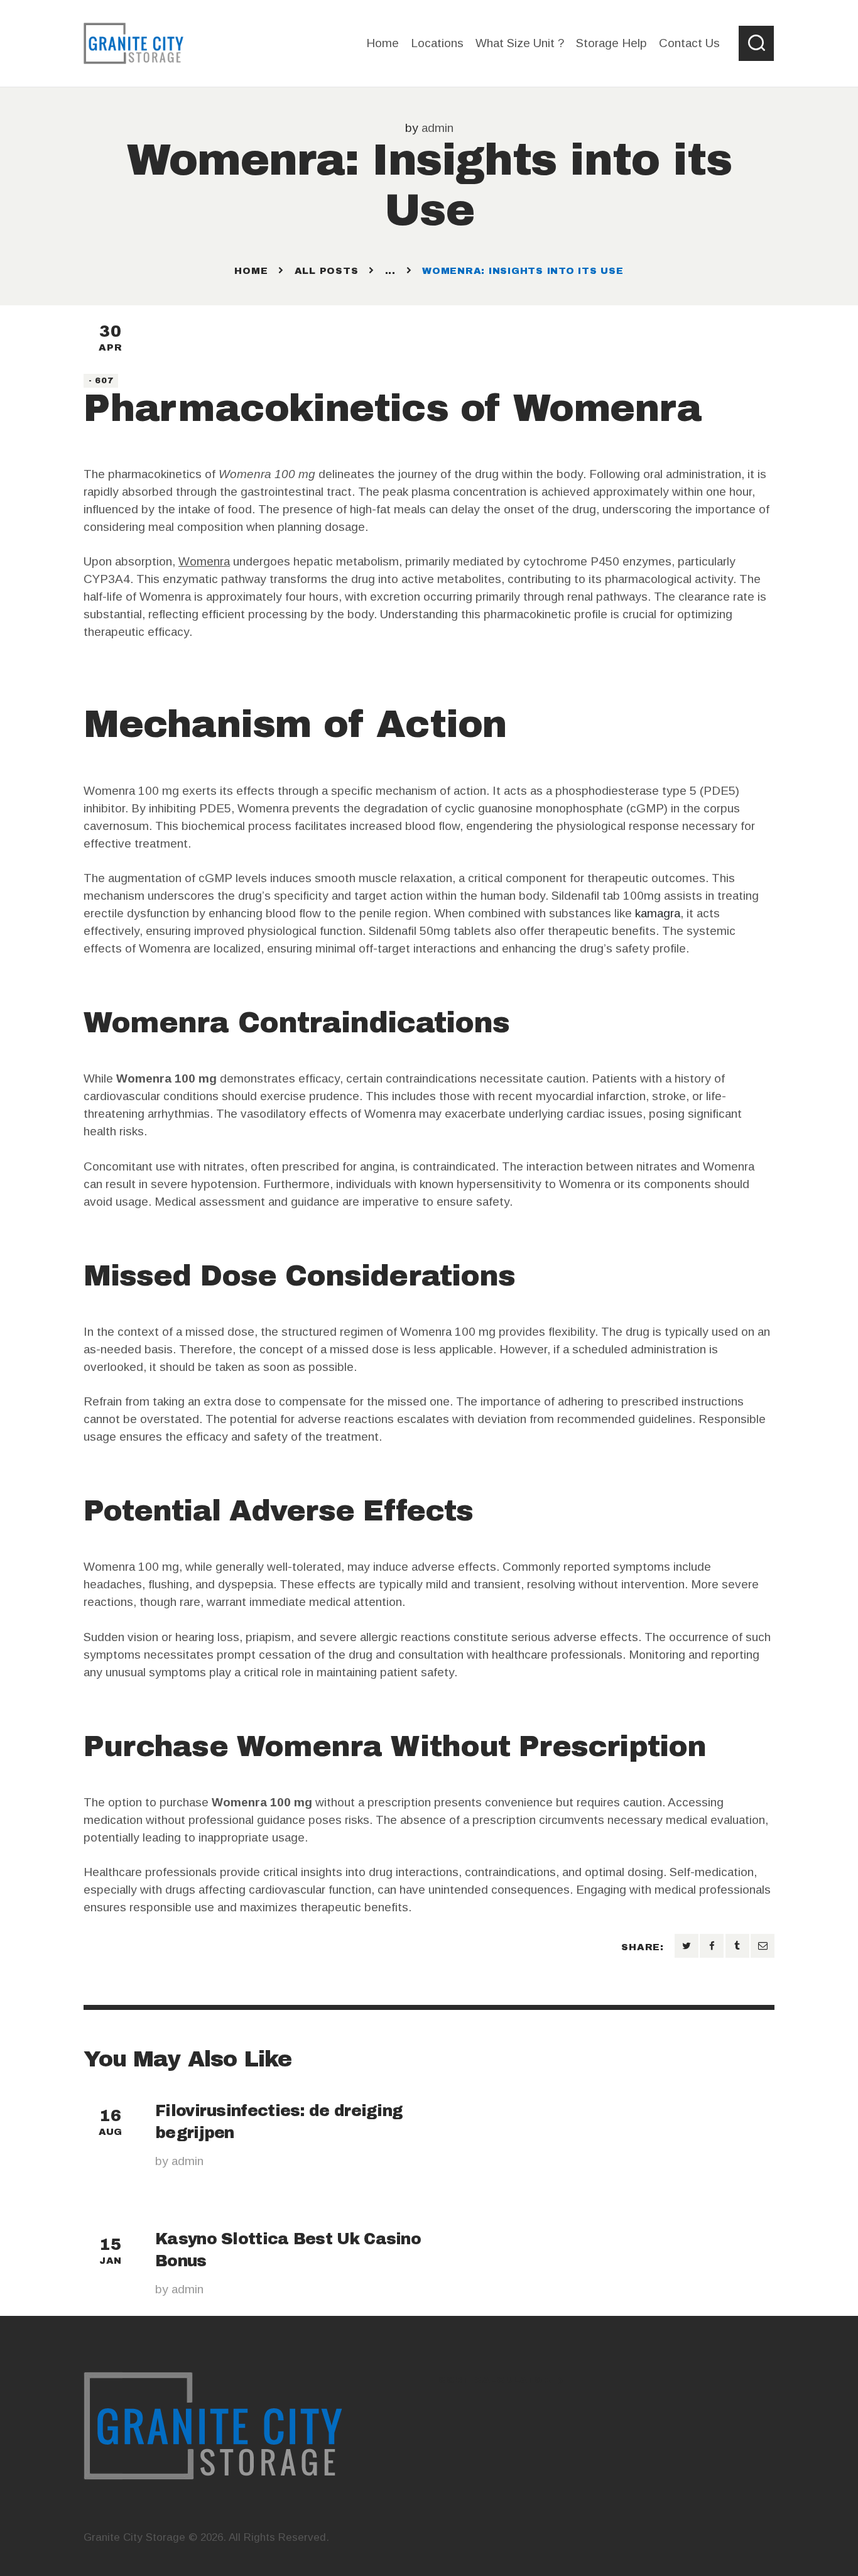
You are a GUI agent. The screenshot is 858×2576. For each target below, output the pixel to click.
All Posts (327, 271)
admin (437, 128)
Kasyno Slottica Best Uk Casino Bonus (288, 2250)
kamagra (658, 913)
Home (251, 271)
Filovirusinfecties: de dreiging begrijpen (279, 2122)
